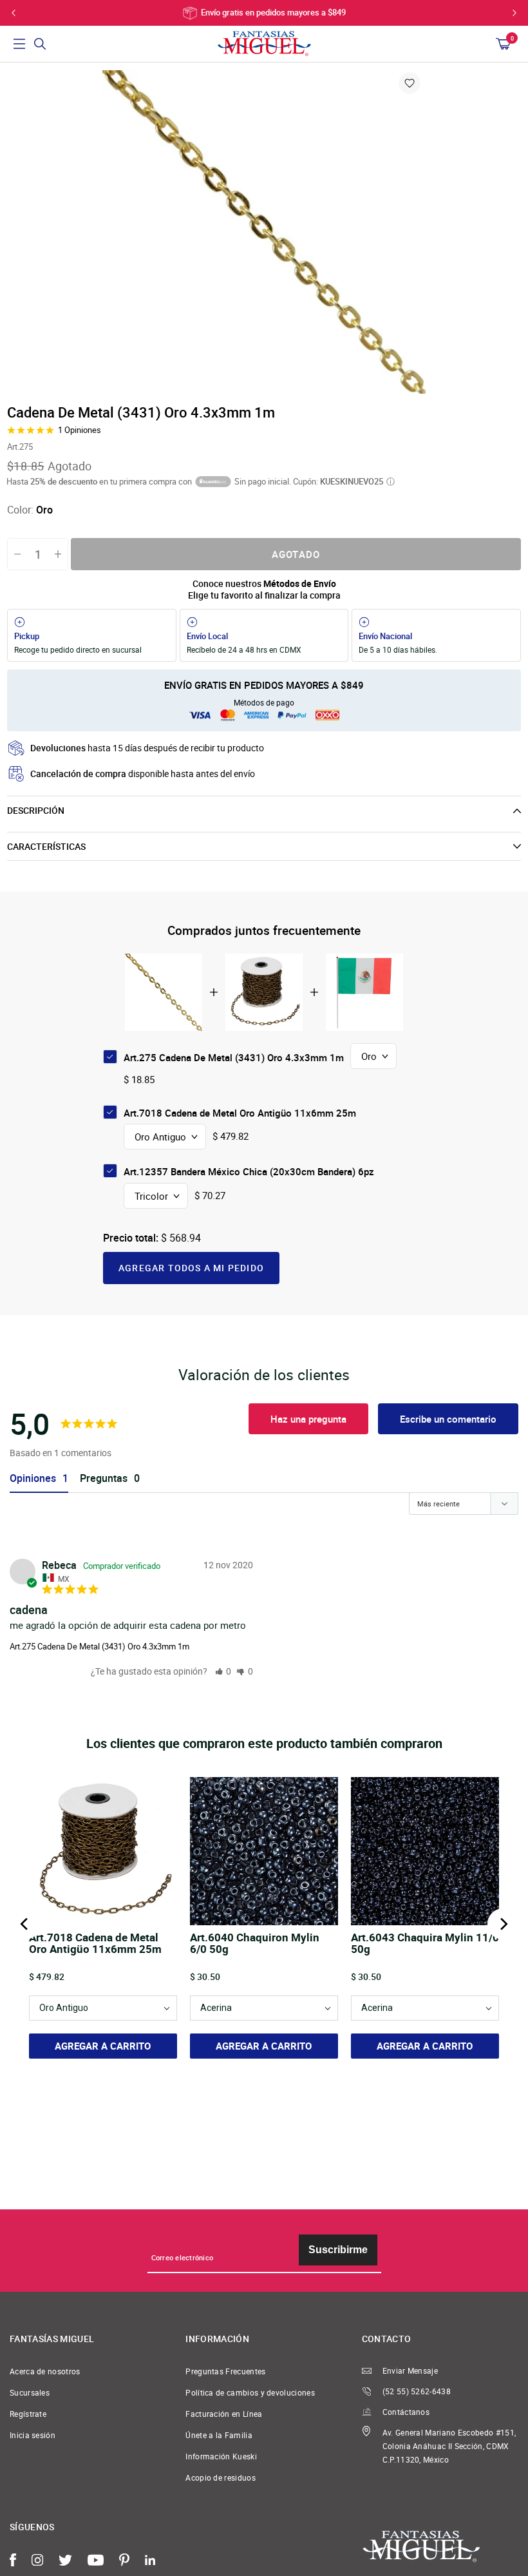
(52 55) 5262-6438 (417, 2391)
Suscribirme (338, 2250)
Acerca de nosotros (45, 2371)
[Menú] (19, 44)
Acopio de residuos (221, 2478)
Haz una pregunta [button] (308, 1419)
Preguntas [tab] (104, 1478)
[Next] (503, 1924)
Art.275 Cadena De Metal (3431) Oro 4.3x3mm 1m (99, 1646)
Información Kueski (221, 2456)
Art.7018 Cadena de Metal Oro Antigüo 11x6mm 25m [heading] (95, 1944)
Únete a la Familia (219, 2435)
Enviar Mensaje (410, 2371)
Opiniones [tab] (33, 1478)
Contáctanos (406, 2412)
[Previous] (25, 1924)
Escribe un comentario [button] (448, 1419)
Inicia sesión (33, 2435)
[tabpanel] (264, 232)
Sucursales (30, 2393)
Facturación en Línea (224, 2414)
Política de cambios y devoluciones (250, 2393)
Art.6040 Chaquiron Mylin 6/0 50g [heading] (255, 1944)
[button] (223, 1671)
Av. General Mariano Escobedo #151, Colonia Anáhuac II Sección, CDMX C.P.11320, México (449, 2446)
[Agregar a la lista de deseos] (410, 83)
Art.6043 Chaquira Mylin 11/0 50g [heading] (425, 1944)
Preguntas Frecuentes (225, 2371)
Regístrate (28, 2414)
